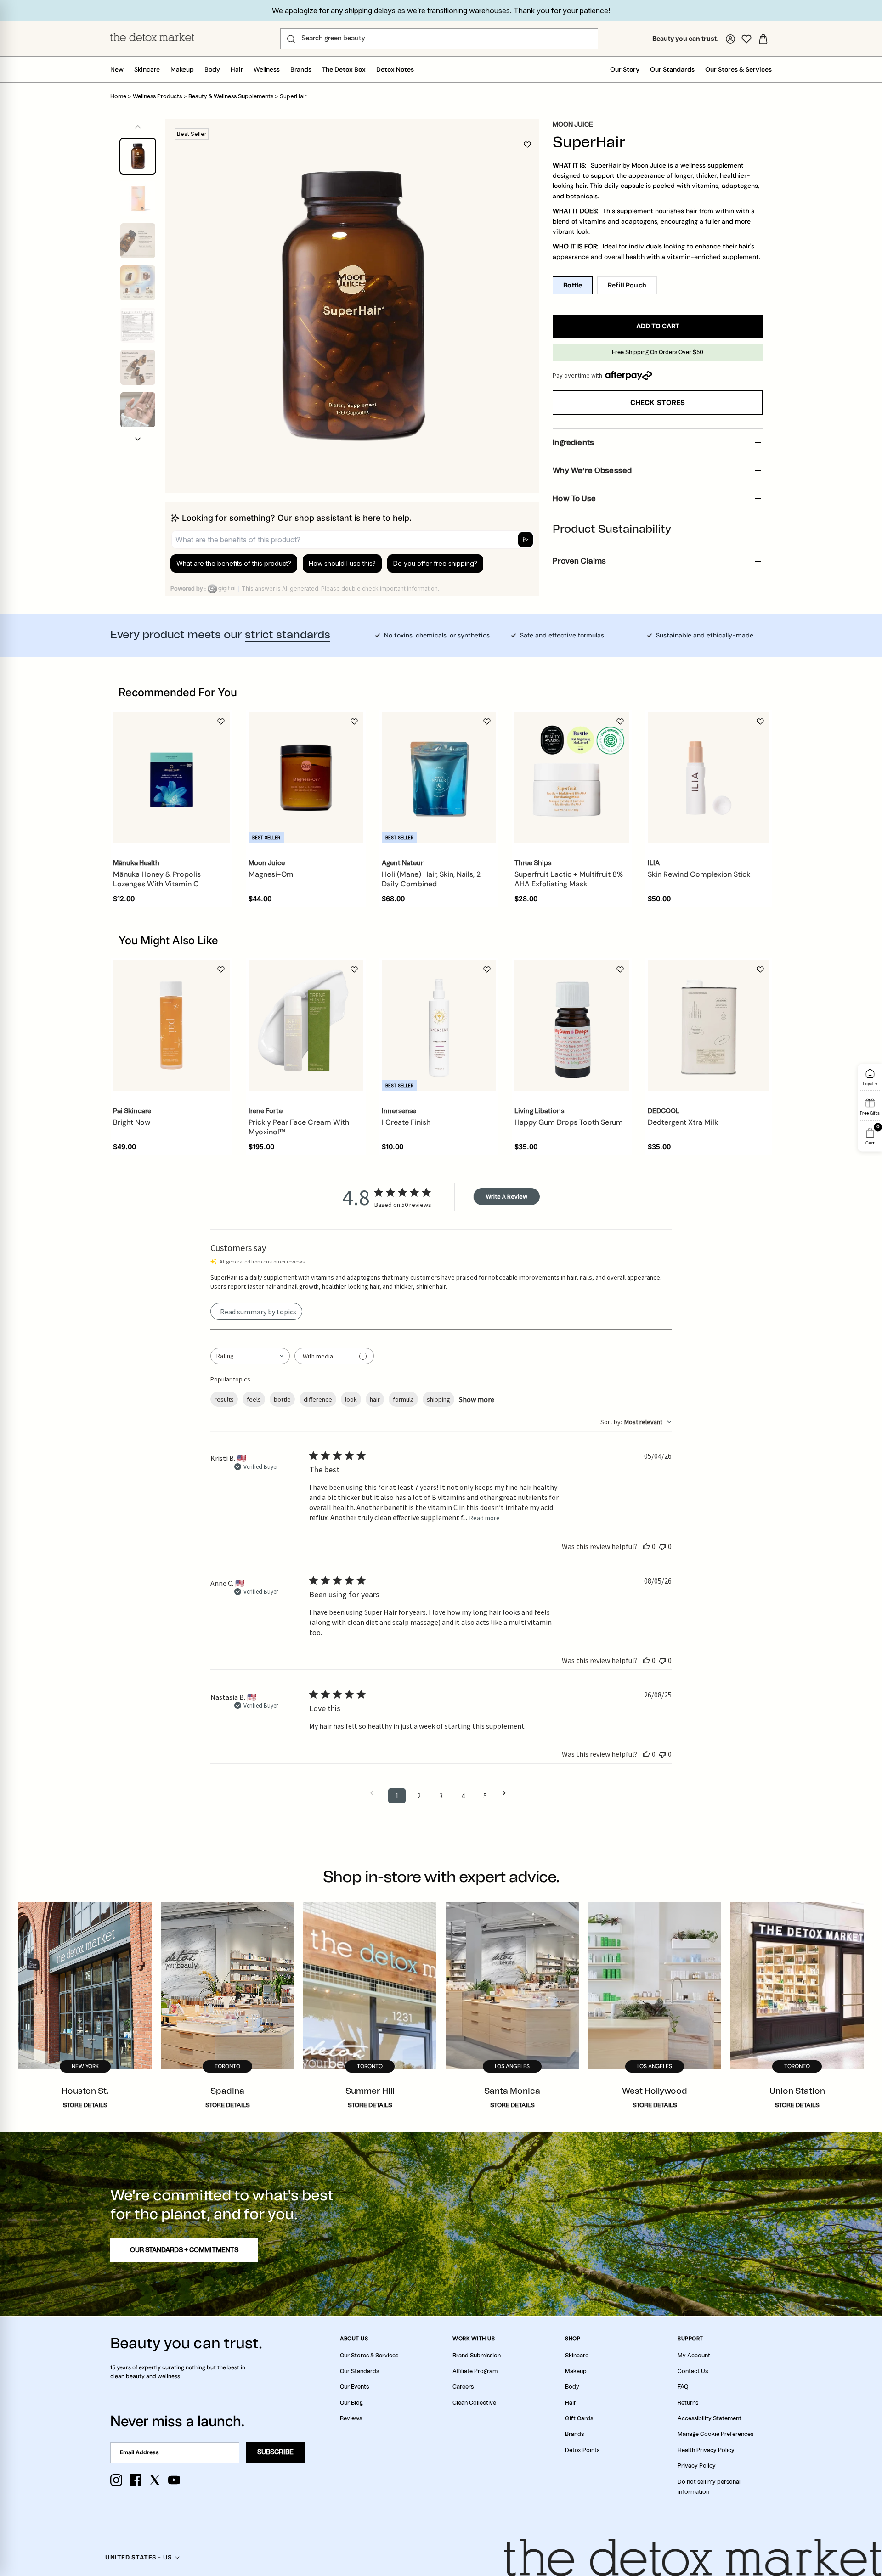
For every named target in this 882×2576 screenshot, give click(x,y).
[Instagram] (116, 2480)
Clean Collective (474, 2403)
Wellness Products (157, 96)
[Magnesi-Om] (306, 778)
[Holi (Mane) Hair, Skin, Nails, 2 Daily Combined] (439, 778)
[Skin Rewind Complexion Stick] (709, 778)
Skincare (147, 69)
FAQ (683, 2387)
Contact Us (693, 2371)
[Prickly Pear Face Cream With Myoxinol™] (306, 1026)
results (224, 1399)
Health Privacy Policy (706, 2450)
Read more (485, 1518)
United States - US (139, 2557)
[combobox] (250, 1356)
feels (254, 1399)
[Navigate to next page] (507, 1793)
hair (375, 1399)
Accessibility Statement (710, 2418)
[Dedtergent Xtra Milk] (709, 1026)
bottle (282, 1399)
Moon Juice (573, 125)
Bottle (573, 285)
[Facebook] (136, 2480)
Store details (85, 2105)
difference (318, 1399)
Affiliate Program (475, 2371)
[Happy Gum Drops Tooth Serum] (572, 1026)
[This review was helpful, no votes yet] (646, 1546)
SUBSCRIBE (275, 2452)
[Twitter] (155, 2480)
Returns (688, 2403)
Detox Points (582, 2450)
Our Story (625, 69)
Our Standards (672, 69)
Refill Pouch (627, 285)
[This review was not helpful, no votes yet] (662, 1546)
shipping (438, 1399)
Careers (463, 2387)
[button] (138, 439)
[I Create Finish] (439, 1026)
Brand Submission (477, 2356)
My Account (694, 2356)
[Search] (291, 39)
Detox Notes (395, 69)
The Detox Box (344, 69)
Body (212, 69)
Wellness (267, 69)
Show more (477, 1399)
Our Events (354, 2387)
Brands (301, 69)
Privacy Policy (697, 2466)
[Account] (730, 39)
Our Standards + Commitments (184, 2250)
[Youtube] (174, 2480)
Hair (237, 69)
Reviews (351, 2418)
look (351, 1399)
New (117, 69)
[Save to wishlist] (527, 145)
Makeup (182, 69)
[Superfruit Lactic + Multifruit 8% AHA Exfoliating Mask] (572, 778)
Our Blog (351, 2403)
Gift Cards (579, 2418)
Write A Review (507, 1196)
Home (118, 96)
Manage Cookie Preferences (715, 2434)
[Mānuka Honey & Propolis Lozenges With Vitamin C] (172, 778)
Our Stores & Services (738, 69)
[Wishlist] (746, 39)
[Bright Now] (172, 1026)
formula (403, 1399)
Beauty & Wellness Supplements (231, 96)
